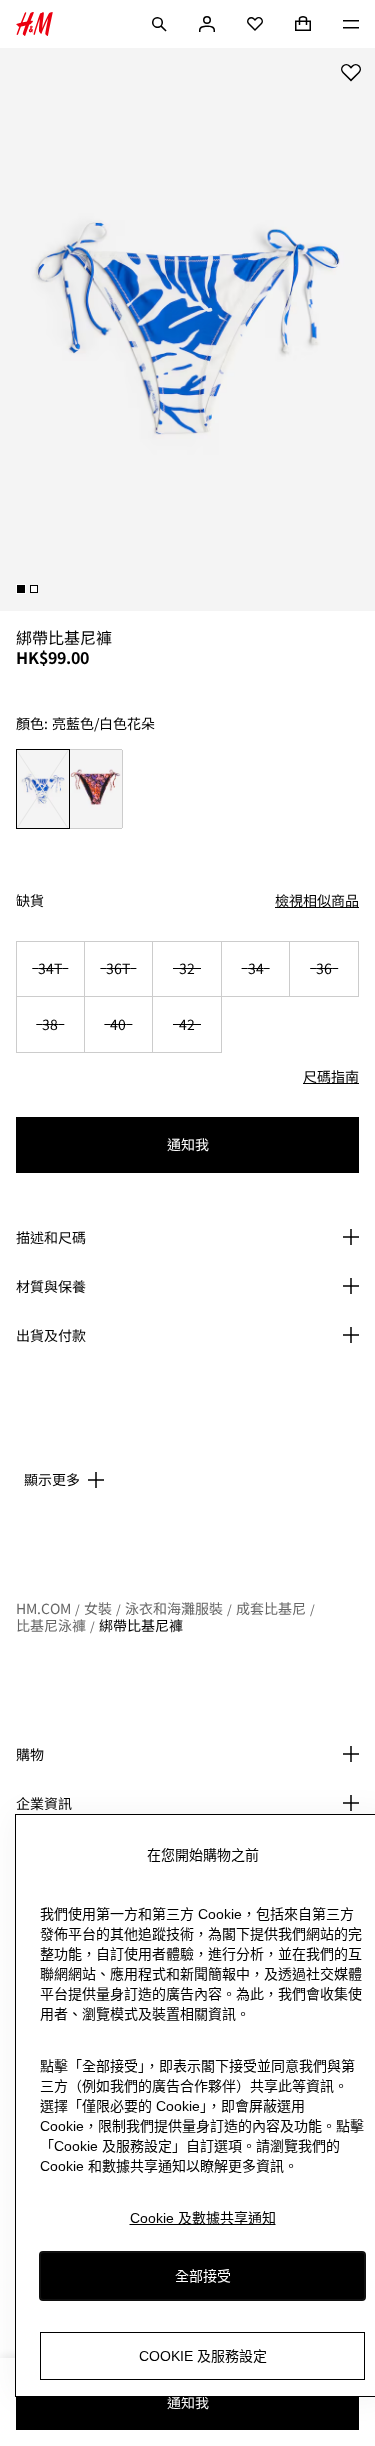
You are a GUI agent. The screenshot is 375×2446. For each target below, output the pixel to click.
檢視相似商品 (317, 900)
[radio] (43, 789)
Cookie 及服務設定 (203, 2356)
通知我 (188, 1144)
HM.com (43, 1608)
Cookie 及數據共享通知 (203, 2218)
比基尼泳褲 (51, 1625)
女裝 (98, 1608)
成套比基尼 (271, 1608)
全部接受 (203, 2276)
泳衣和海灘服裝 (174, 1608)
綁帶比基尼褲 (141, 1625)
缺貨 (30, 900)
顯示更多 (52, 1479)
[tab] (21, 589)
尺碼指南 (331, 1076)
